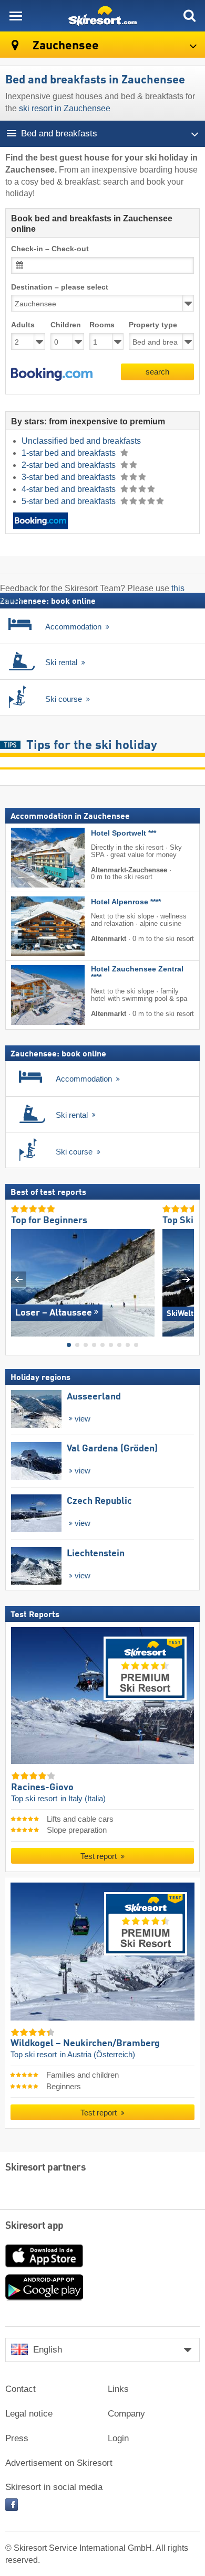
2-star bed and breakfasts (70, 465)
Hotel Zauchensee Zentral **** (137, 973)
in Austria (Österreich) (98, 2055)
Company (126, 2414)
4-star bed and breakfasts (70, 489)
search (157, 372)
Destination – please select (60, 287)
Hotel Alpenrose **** (126, 902)
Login (118, 2438)
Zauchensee (64, 46)
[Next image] (186, 1279)
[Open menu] (16, 16)
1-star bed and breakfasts (70, 453)
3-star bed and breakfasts (70, 477)
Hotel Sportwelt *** (124, 833)
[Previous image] (19, 1279)
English (48, 2350)
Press (17, 2438)
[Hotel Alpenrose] (32, 926)
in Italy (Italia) (83, 1799)
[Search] (189, 16)
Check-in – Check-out (50, 249)
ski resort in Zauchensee (65, 108)
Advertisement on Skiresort (59, 2463)
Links (118, 2389)
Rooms (102, 325)
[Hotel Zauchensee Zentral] (32, 995)
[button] (52, 375)
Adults (23, 325)
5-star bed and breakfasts (70, 501)
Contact (20, 2389)
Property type (153, 325)
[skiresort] (102, 16)
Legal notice (29, 2414)
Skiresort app (34, 2226)
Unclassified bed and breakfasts (81, 441)
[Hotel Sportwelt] (32, 858)
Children (66, 325)
